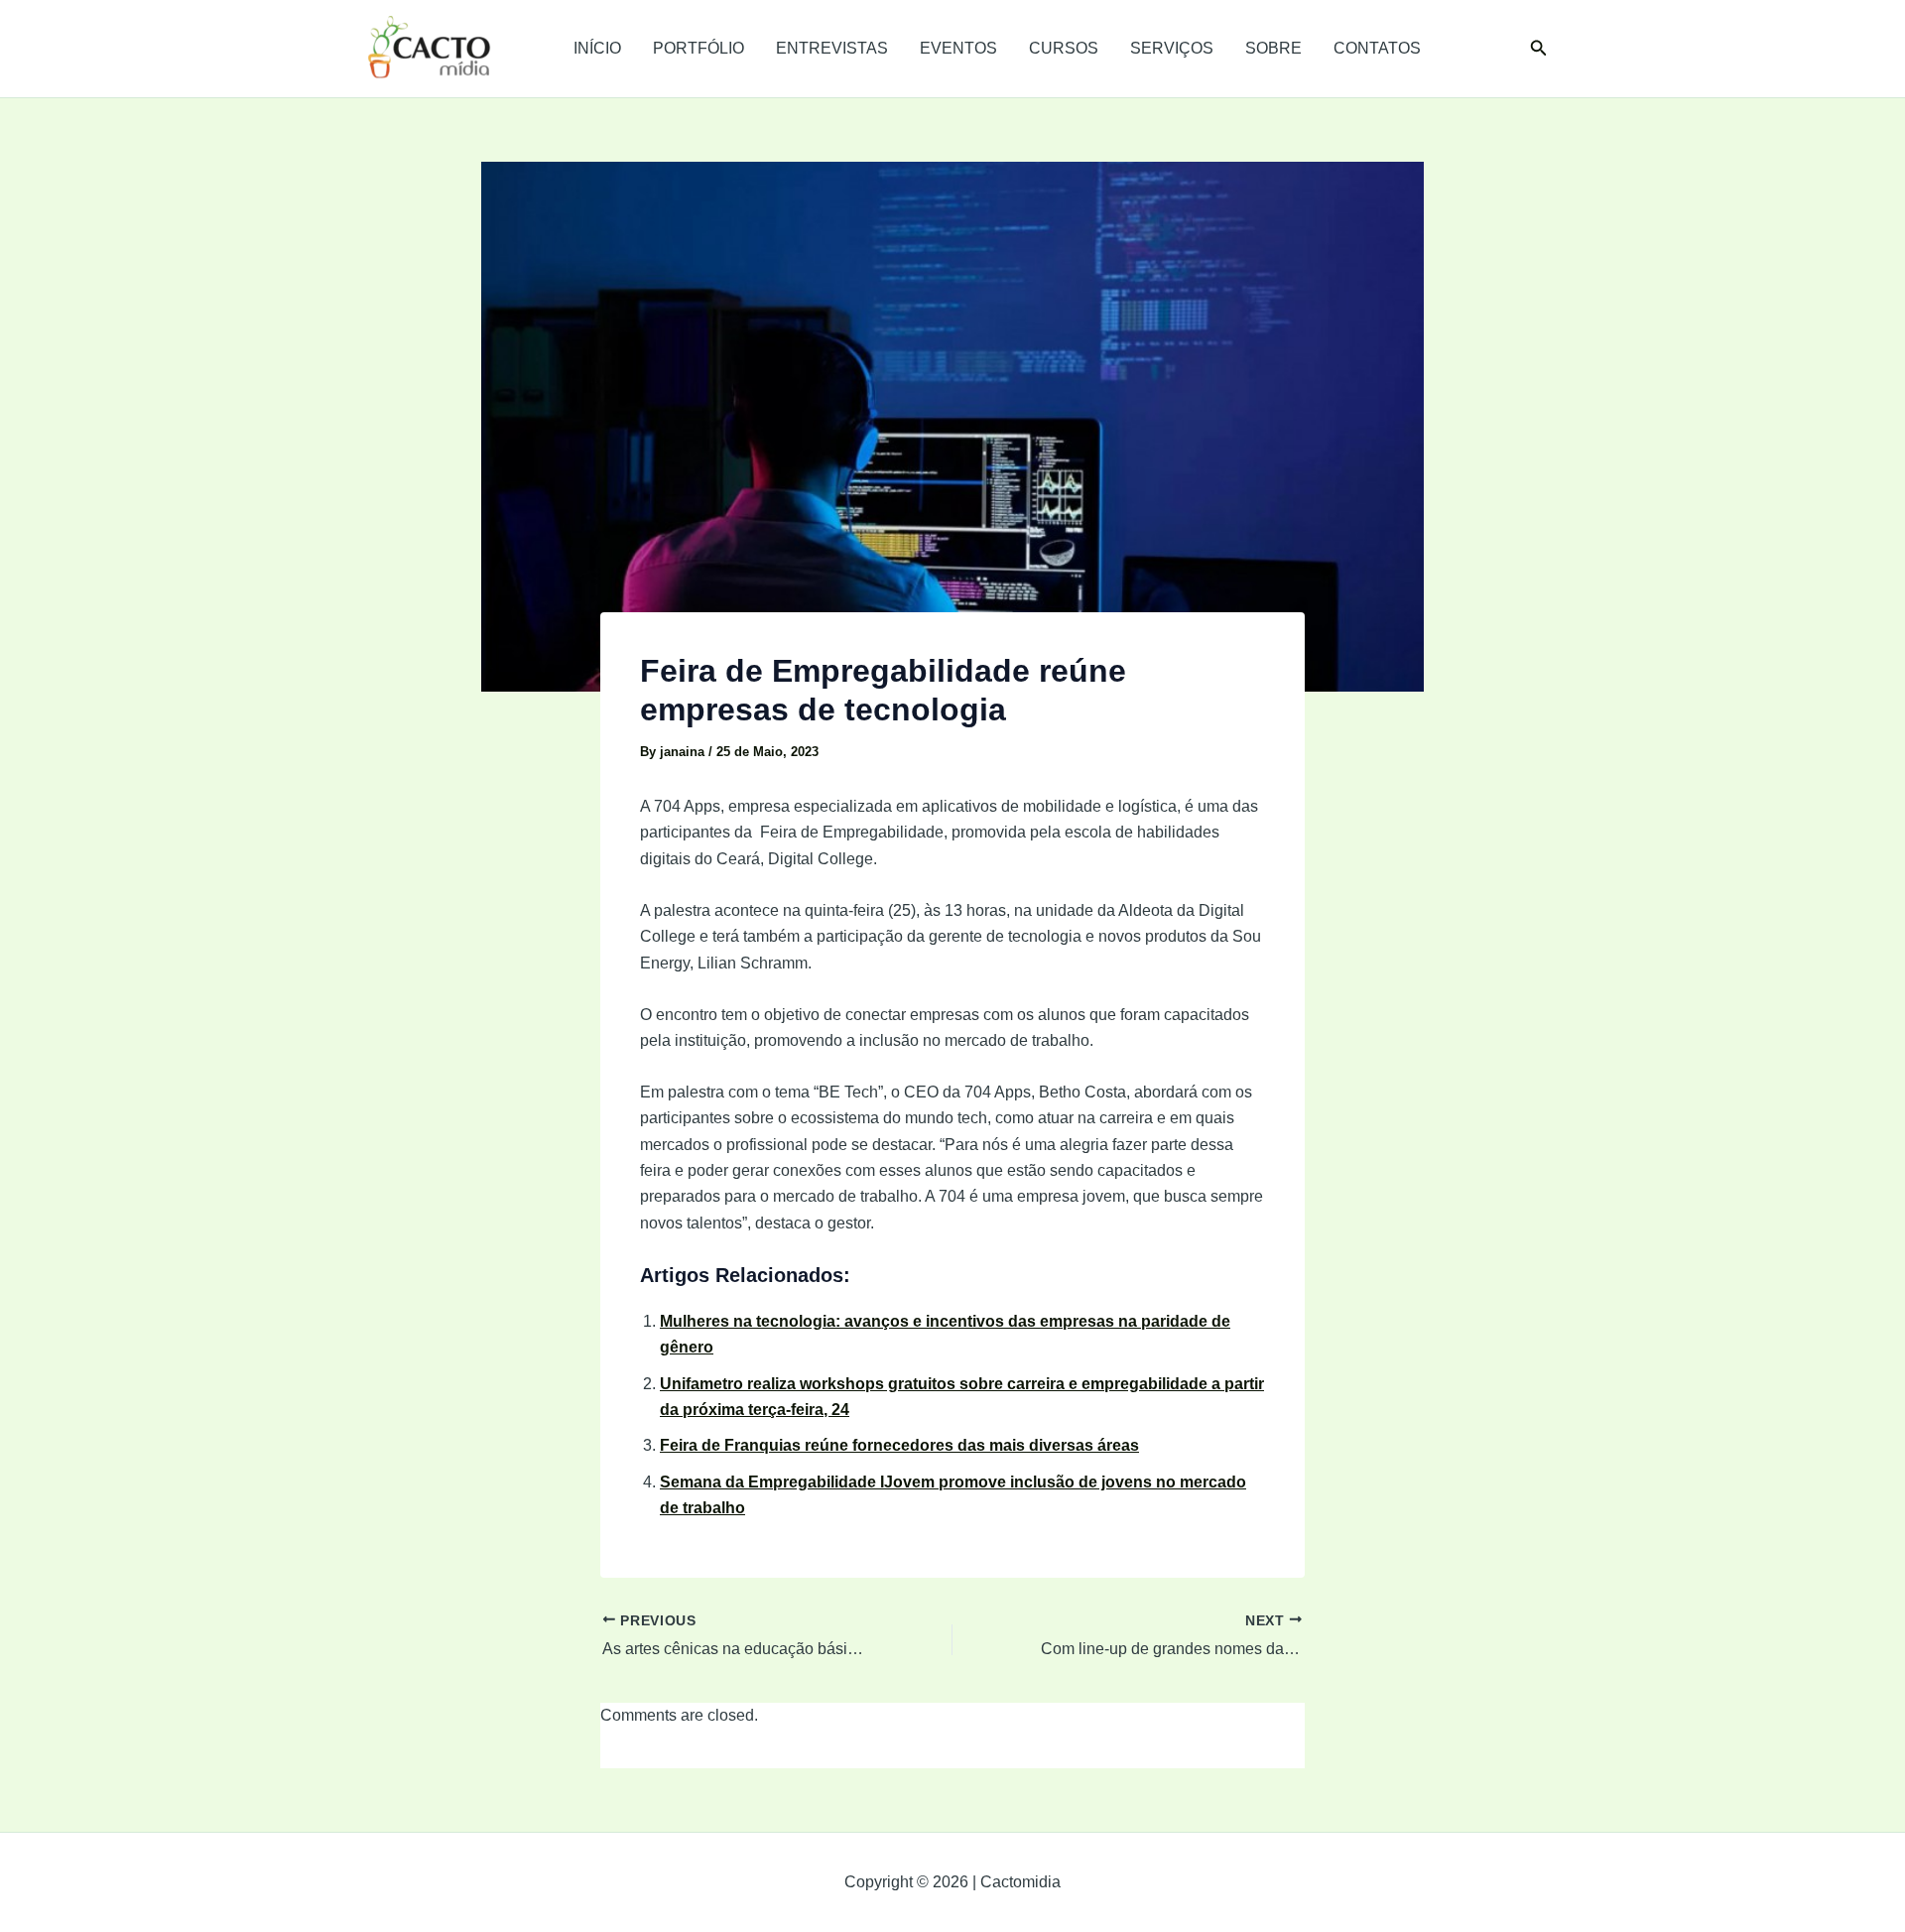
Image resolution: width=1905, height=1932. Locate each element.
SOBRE (1273, 48)
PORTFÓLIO (698, 48)
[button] (1539, 49)
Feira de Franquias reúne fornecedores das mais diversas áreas (899, 1445)
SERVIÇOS (1172, 48)
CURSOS (1064, 48)
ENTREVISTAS (832, 48)
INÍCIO (597, 48)
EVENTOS (958, 48)
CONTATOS (1377, 48)
